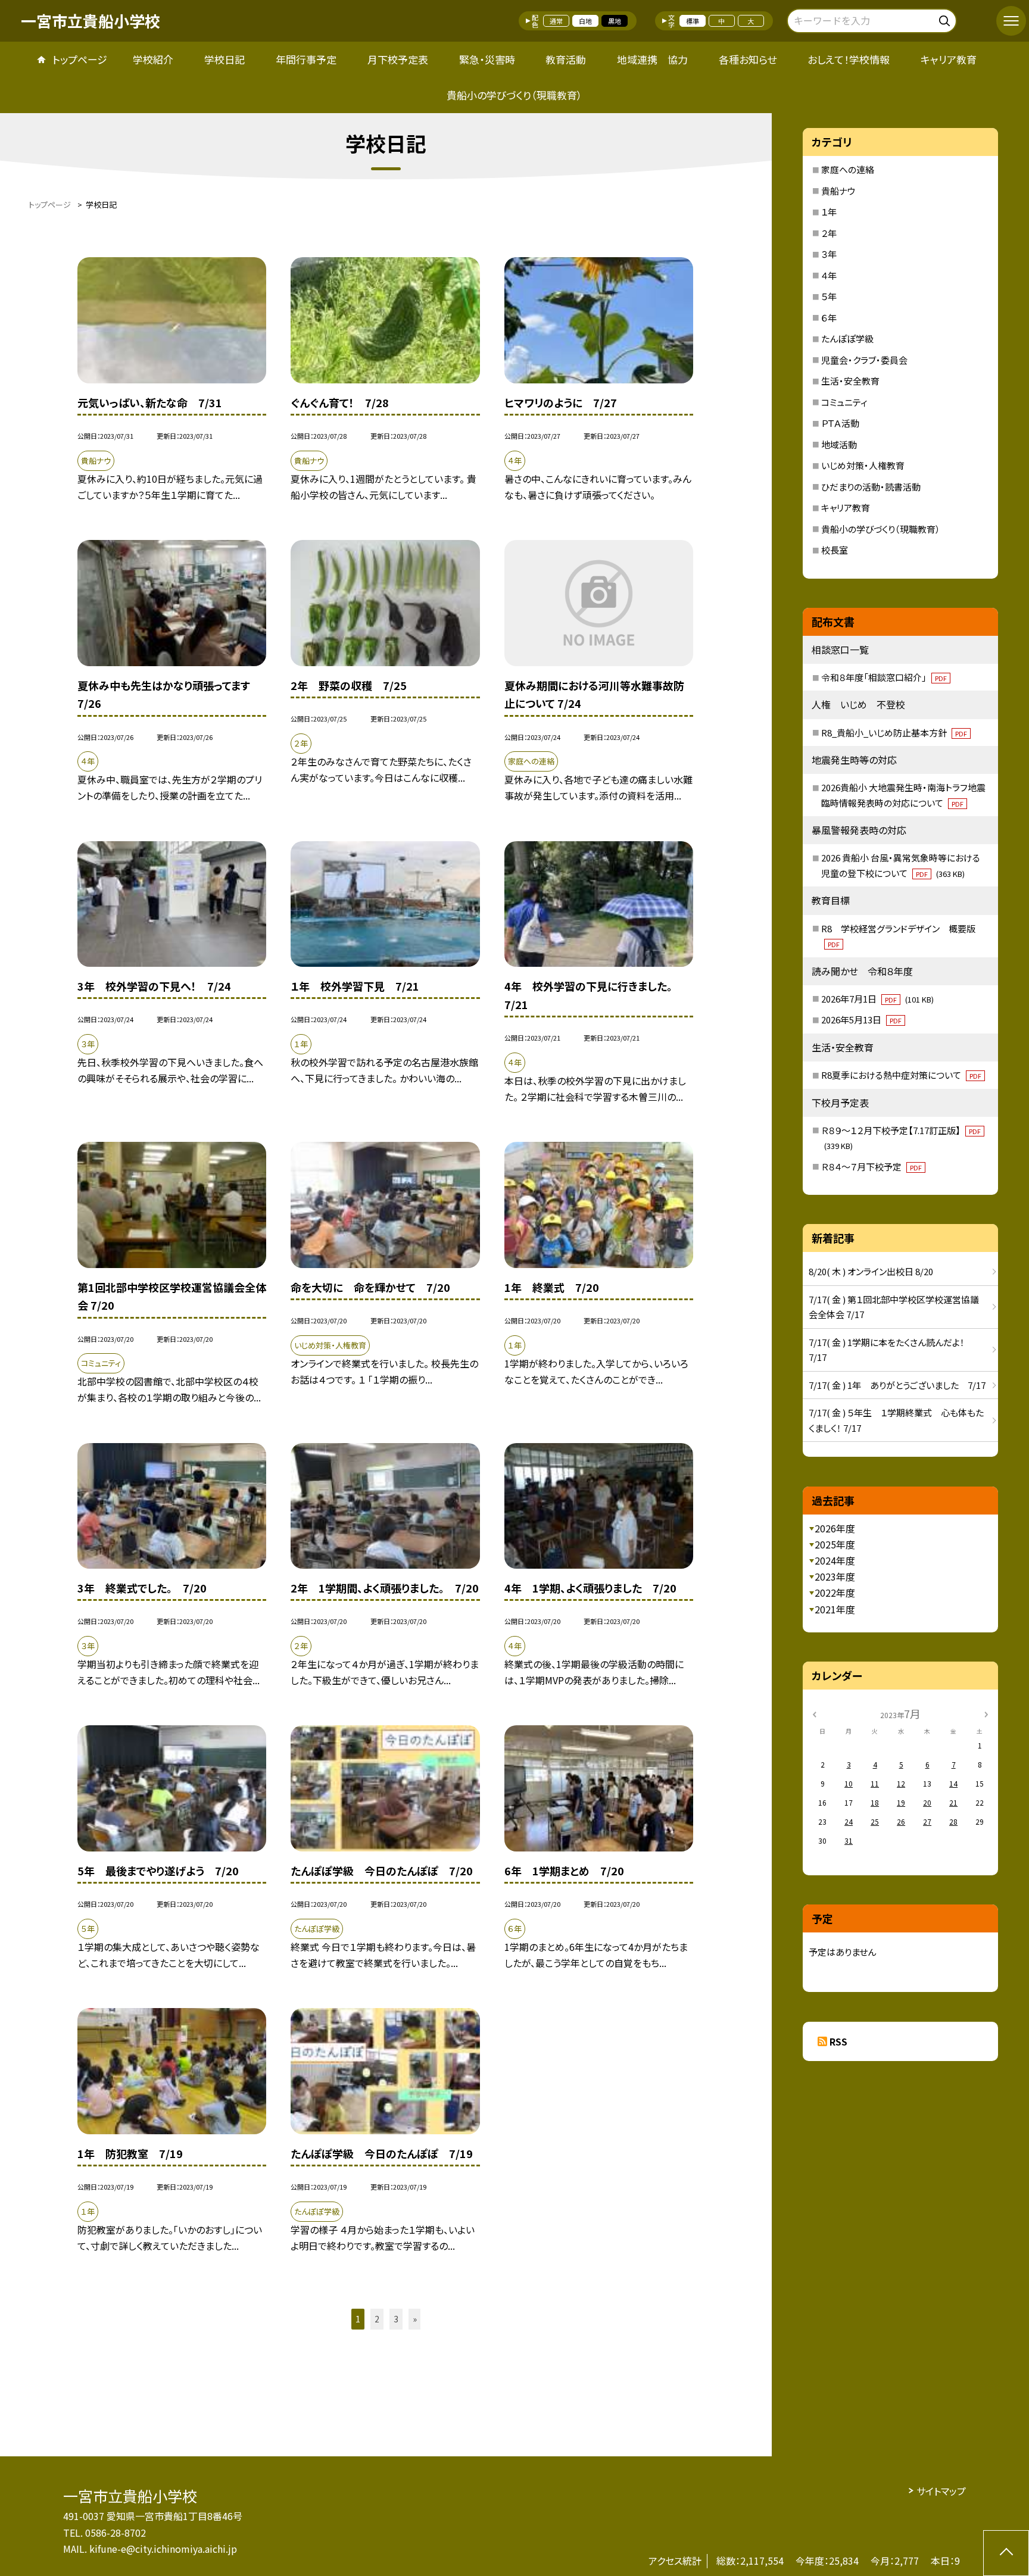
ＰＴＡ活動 (840, 423)
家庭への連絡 (848, 169)
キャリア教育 (949, 59)
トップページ (80, 59)
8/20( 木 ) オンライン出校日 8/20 (871, 1271)
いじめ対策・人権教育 (863, 465)
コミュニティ (844, 402)
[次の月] (986, 1713)
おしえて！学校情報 (849, 59)
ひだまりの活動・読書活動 (871, 487)
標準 (693, 21)
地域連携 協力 (652, 59)
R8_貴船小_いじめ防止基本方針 (894, 733)
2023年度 (835, 1576)
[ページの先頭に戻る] (1006, 2553)
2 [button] (377, 2319)
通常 (556, 21)
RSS (838, 2041)
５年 (829, 296)
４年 (829, 275)
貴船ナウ (838, 191)
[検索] (946, 19)
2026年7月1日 (877, 999)
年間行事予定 (306, 59)
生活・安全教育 (850, 381)
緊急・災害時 (487, 59)
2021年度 (835, 1609)
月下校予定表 (398, 59)
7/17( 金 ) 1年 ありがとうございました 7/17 (897, 1385)
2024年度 (835, 1560)
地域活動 (839, 444)
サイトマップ (941, 2491)
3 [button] (396, 2319)
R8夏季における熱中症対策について (901, 1075)
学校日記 (224, 59)
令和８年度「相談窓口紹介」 (884, 677)
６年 (829, 318)
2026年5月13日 (861, 1020)
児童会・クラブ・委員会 (864, 360)
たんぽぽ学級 (847, 338)
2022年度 (835, 1593)
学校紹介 (153, 59)
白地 (585, 21)
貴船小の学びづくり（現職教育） (514, 95)
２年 (829, 233)
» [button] (415, 2319)
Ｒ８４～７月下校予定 (871, 1167)
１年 (829, 212)
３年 (829, 254)
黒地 (615, 21)
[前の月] (814, 1713)
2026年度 (835, 1528)
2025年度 (835, 1544)
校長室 (835, 550)
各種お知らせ (748, 59)
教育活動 (566, 59)
